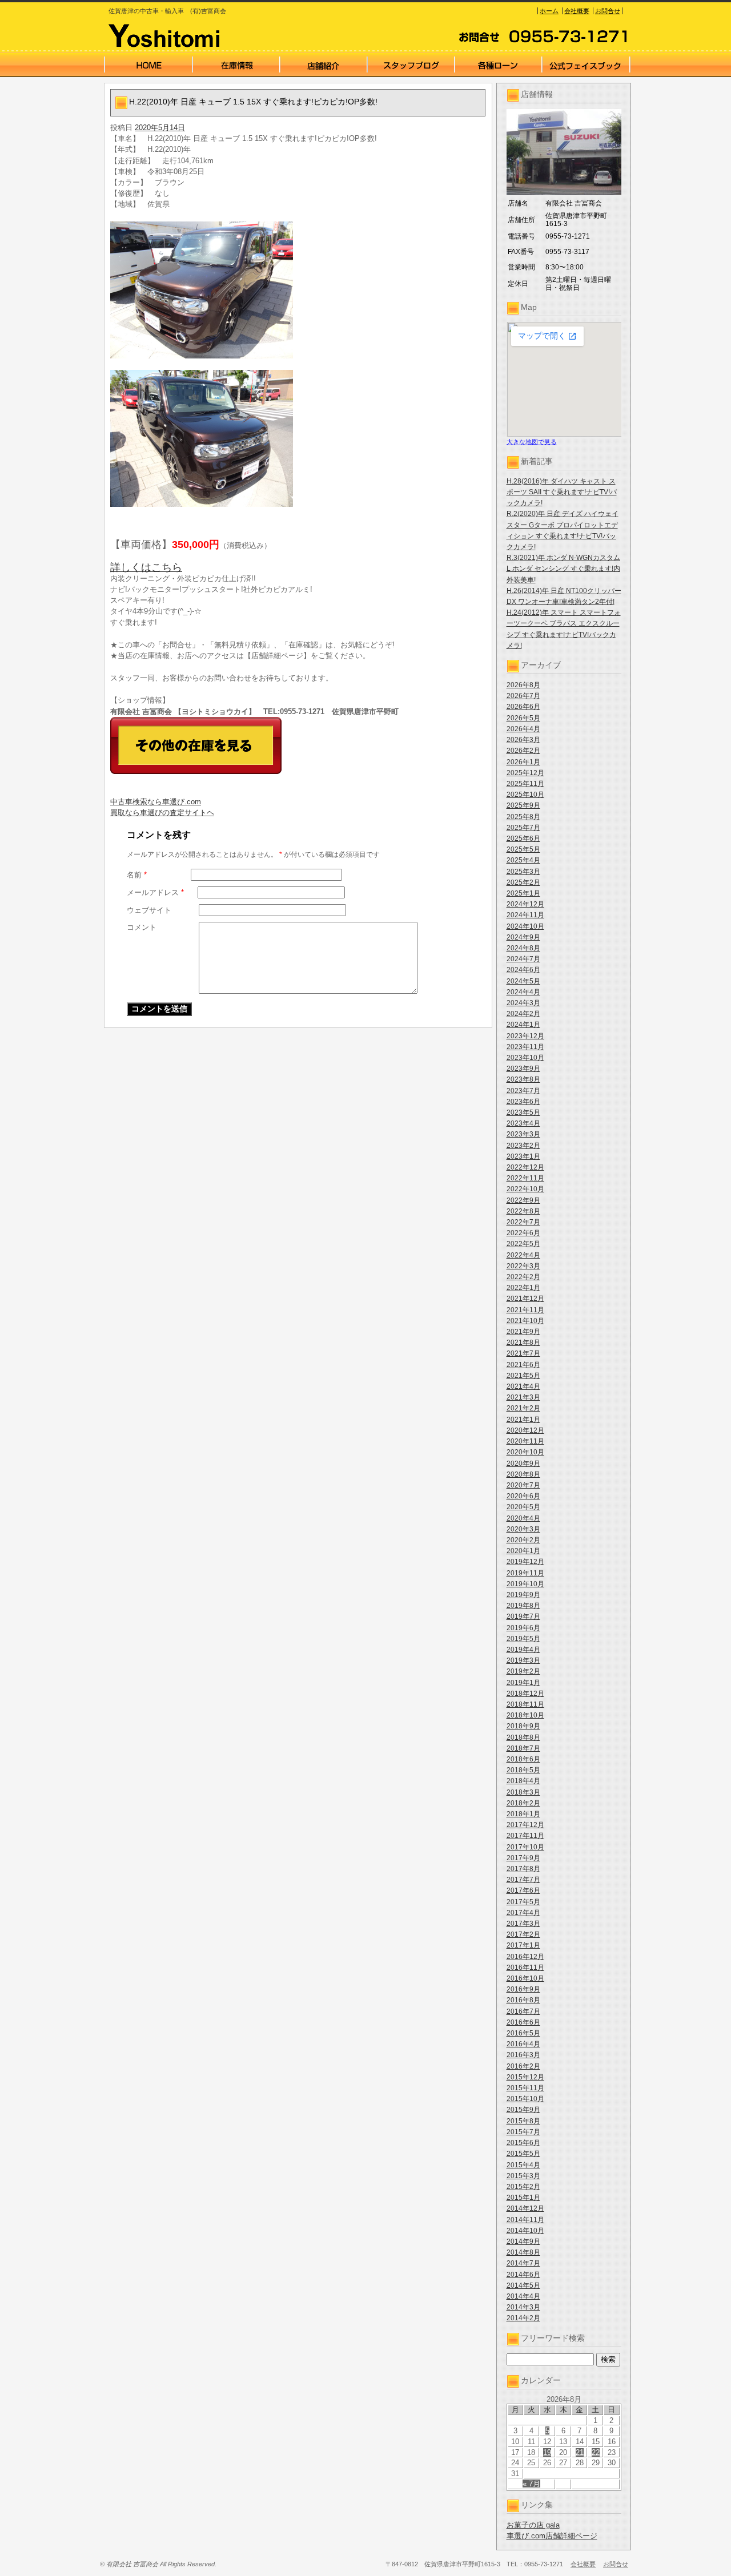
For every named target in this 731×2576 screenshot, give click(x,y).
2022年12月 (525, 1167)
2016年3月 (523, 2055)
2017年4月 (523, 1913)
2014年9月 (523, 2242)
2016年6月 (523, 2022)
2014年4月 (523, 2296)
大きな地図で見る (532, 442)
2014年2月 (523, 2318)
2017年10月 (525, 1847)
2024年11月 (525, 915)
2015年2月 (523, 2187)
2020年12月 (525, 1430)
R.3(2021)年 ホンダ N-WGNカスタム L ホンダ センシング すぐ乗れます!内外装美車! (563, 569)
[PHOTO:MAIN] (298, 290)
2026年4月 (523, 729)
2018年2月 (523, 1803)
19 (547, 2452)
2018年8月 (523, 1738)
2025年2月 (523, 882)
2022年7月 (523, 1222)
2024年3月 (523, 1003)
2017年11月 (525, 1836)
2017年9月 (523, 1858)
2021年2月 (523, 1408)
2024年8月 (523, 948)
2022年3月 (523, 1266)
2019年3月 (523, 1660)
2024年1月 (523, 1025)
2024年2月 (523, 1014)
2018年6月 (523, 1759)
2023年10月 (525, 1058)
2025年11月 (525, 784)
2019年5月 (523, 1639)
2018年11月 (525, 1704)
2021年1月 (523, 1420)
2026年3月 (523, 740)
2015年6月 (523, 2143)
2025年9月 (523, 805)
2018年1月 (523, 1814)
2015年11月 (525, 2088)
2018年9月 (523, 1726)
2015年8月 (523, 2121)
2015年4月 (523, 2165)
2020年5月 (523, 1507)
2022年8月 (523, 1211)
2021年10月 (525, 1321)
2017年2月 (523, 1934)
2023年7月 (523, 1091)
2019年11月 (525, 1573)
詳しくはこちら (146, 567)
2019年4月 (523, 1650)
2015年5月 (523, 2154)
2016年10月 (525, 1978)
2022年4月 (523, 1255)
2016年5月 (523, 2033)
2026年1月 (523, 762)
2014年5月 (523, 2285)
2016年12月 (525, 1957)
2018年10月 (525, 1715)
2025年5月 (523, 849)
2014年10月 (525, 2231)
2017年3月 (523, 1924)
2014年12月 (525, 2208)
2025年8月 (523, 817)
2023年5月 (523, 1112)
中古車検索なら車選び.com (156, 802)
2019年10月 (525, 1584)
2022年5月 (523, 1244)
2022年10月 (525, 1189)
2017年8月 (523, 1869)
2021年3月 (523, 1397)
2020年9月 (523, 1464)
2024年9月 (523, 937)
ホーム (549, 11)
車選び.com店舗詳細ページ (552, 2536)
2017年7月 (523, 1880)
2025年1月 (523, 893)
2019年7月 (523, 1616)
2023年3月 (523, 1134)
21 (580, 2452)
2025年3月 (523, 872)
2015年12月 (525, 2077)
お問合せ (608, 11)
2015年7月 (523, 2132)
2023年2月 (523, 1146)
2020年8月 (523, 1474)
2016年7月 (523, 2011)
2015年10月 (525, 2099)
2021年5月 (523, 1376)
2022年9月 (523, 1200)
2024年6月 (523, 970)
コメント (142, 927)
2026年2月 (523, 751)
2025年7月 (523, 828)
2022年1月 (523, 1288)
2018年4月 (523, 1781)
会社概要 (577, 11)
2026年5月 (523, 718)
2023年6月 (523, 1102)
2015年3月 (523, 2176)
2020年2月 (523, 1540)
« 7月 (531, 2484)
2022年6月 (523, 1233)
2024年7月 (523, 959)
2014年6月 (523, 2275)
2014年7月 (523, 2263)
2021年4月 (523, 1386)
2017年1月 (523, 1945)
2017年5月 (523, 1902)
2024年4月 (523, 992)
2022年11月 (525, 1178)
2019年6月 (523, 1628)
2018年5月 (523, 1770)
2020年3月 (523, 1529)
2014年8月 (523, 2252)
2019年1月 (523, 1683)
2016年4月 (523, 2044)
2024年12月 (525, 904)
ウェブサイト (149, 910)
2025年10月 (525, 795)
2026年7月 (523, 696)
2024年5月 (523, 981)
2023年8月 (523, 1079)
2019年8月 (523, 1606)
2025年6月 (523, 838)
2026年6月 (523, 707)
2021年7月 (523, 1353)
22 (596, 2452)
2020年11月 (525, 1441)
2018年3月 (523, 1792)
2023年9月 (523, 1069)
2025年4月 (523, 860)
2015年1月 (523, 2198)
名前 (137, 875)
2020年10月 (525, 1452)
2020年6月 (523, 1496)
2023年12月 (525, 1036)
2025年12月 (525, 773)
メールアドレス (155, 892)
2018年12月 (525, 1694)
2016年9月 (523, 1989)
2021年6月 (523, 1365)
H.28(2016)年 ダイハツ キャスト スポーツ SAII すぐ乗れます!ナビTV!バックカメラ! (562, 492)
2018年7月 (523, 1748)
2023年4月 (523, 1123)
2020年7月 (523, 1485)
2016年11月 (525, 1968)
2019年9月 (523, 1595)
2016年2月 (523, 2066)
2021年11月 (525, 1310)
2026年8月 (523, 685)
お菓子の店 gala (533, 2525)
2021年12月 (525, 1299)
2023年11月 (525, 1047)
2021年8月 (523, 1343)
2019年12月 (525, 1562)
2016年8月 (523, 2000)
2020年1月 (523, 1551)
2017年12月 (525, 1825)
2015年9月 (523, 2110)
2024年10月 (525, 926)
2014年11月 (525, 2220)
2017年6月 (523, 1890)
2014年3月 (523, 2307)
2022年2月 (523, 1277)
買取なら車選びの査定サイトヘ (162, 813)
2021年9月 (523, 1332)
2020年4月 (523, 1518)
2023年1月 (523, 1156)
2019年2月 (523, 1671)
